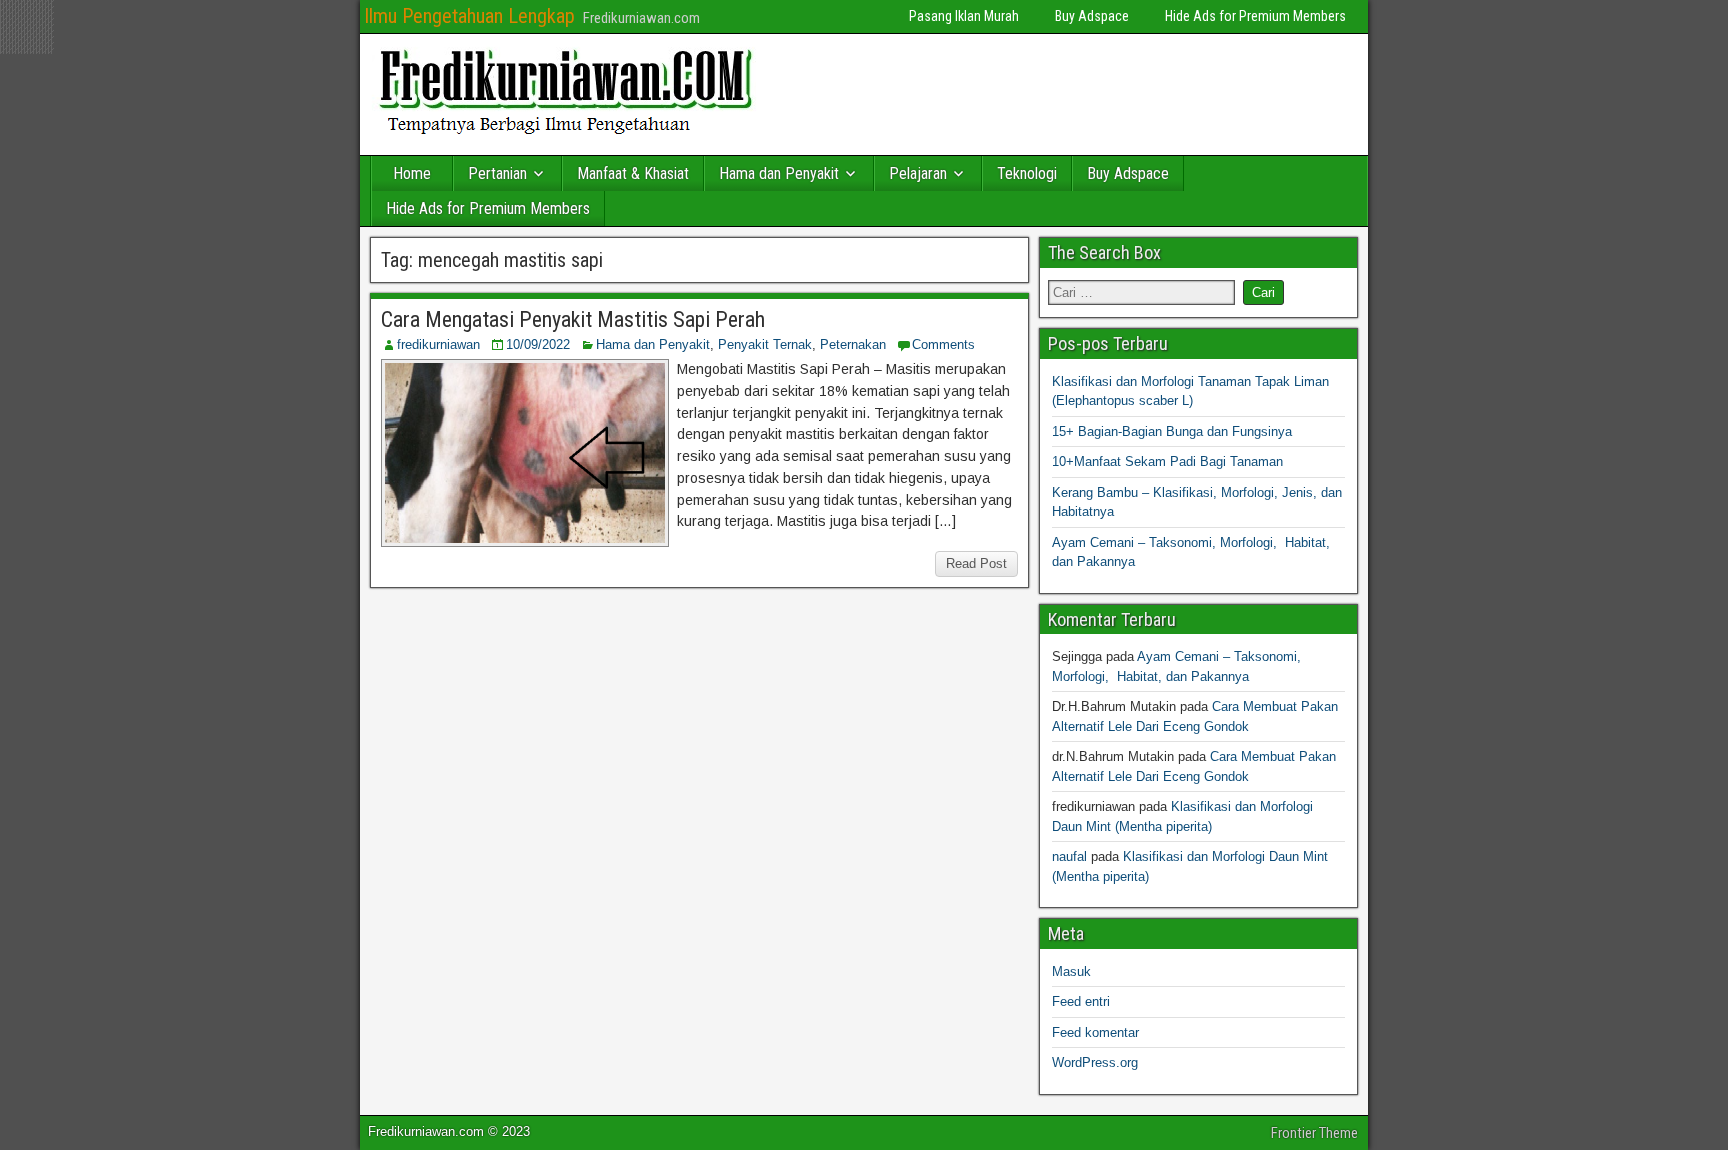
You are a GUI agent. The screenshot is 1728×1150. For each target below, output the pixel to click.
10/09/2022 (538, 344)
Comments (943, 344)
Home (412, 173)
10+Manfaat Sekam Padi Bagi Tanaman (1167, 461)
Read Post (976, 563)
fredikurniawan (438, 344)
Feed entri (1081, 1001)
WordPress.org (1095, 1062)
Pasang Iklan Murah (964, 16)
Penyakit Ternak (765, 344)
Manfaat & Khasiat (633, 173)
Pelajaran (918, 173)
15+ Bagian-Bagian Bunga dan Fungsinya (1172, 431)
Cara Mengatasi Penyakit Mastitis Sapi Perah (573, 319)
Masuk (1071, 971)
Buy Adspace (1092, 16)
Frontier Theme (1314, 1133)
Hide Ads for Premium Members (1255, 16)
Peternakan (853, 344)
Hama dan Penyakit (779, 173)
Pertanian (497, 173)
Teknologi (1027, 173)
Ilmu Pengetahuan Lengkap (469, 16)
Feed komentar (1095, 1032)
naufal (1069, 856)
